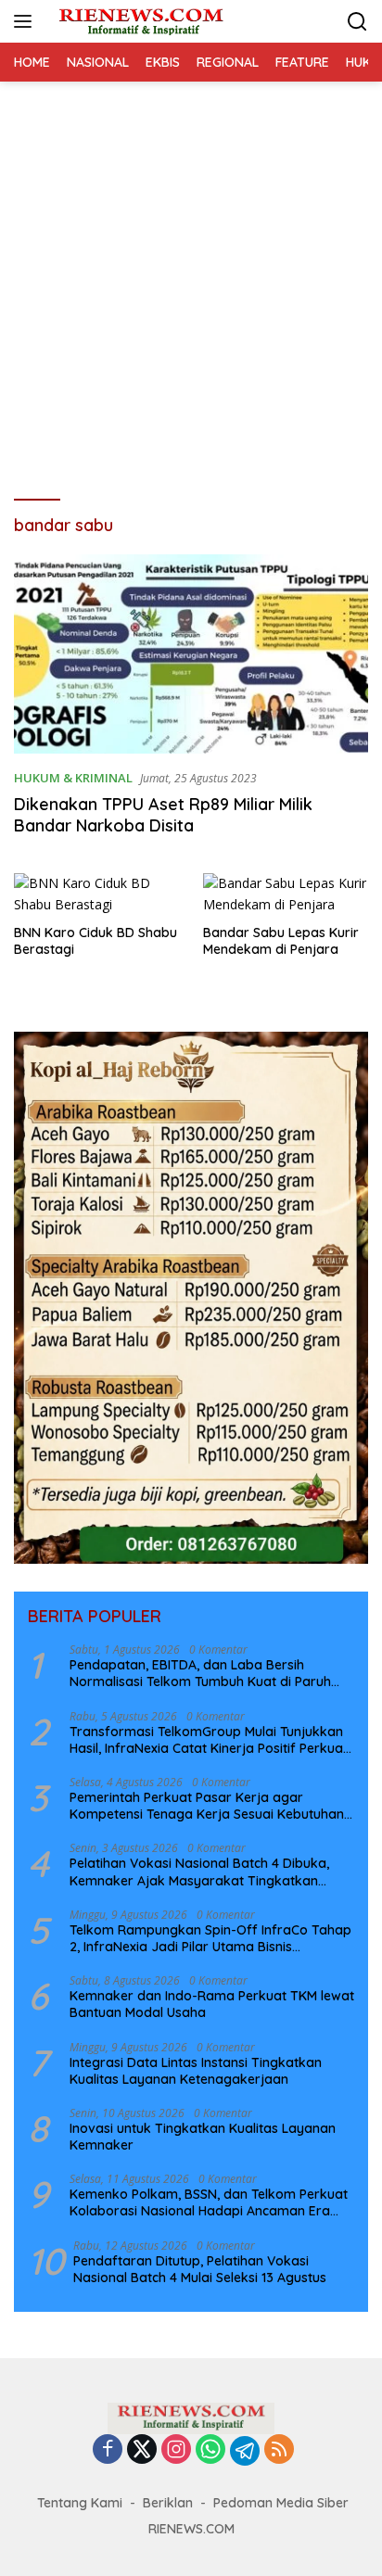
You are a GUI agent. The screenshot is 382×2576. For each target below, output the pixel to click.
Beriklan (168, 2503)
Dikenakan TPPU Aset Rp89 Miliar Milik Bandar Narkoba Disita (163, 815)
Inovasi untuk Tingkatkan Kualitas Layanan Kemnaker (203, 2137)
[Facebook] (108, 2450)
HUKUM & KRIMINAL (73, 778)
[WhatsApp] (210, 2450)
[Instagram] (176, 2450)
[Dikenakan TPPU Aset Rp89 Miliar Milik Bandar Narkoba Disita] (191, 654)
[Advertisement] (191, 282)
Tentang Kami (80, 2503)
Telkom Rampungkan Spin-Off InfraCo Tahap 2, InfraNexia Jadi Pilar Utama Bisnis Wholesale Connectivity (210, 1938)
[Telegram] (245, 2451)
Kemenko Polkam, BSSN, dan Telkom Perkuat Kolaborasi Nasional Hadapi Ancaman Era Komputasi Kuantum (209, 2202)
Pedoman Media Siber (281, 2503)
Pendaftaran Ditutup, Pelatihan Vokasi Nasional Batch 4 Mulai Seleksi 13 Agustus (200, 2269)
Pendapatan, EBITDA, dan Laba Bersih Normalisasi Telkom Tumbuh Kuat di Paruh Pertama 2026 (200, 1673)
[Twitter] (142, 2450)
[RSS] (279, 2450)
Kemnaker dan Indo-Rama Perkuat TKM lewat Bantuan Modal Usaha (212, 2004)
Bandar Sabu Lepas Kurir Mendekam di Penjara (281, 941)
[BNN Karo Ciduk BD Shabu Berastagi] (97, 894)
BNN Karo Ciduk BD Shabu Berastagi (95, 941)
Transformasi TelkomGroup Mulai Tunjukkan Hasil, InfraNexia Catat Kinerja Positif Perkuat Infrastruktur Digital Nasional (209, 1740)
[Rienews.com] (139, 21)
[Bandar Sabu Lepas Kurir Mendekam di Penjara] (286, 894)
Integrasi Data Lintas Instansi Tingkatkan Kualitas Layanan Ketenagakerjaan (196, 2071)
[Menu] (26, 21)
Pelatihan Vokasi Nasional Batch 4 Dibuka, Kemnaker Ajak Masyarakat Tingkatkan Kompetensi (199, 1872)
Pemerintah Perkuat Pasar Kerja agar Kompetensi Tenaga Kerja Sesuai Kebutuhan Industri (207, 1806)
